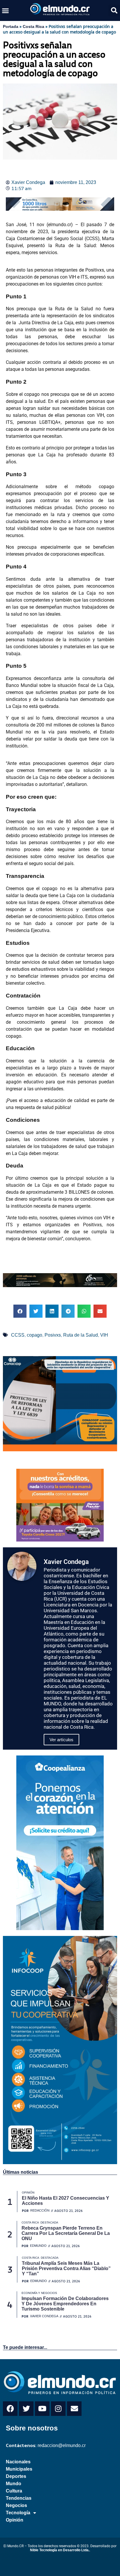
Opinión (15, 2520)
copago (35, 1335)
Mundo (14, 2484)
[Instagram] (58, 2409)
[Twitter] (26, 2409)
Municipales (19, 2469)
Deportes (16, 2476)
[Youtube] (42, 2409)
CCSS (18, 1335)
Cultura (14, 2491)
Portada (11, 26)
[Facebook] (10, 2409)
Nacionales (18, 2462)
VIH (104, 1335)
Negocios (16, 2505)
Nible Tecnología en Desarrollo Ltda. (60, 2550)
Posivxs (53, 1335)
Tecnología (18, 2513)
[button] (6, 10)
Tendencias (19, 2498)
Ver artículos (61, 1740)
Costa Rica (33, 26)
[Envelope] (74, 2409)
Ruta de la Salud (81, 1335)
